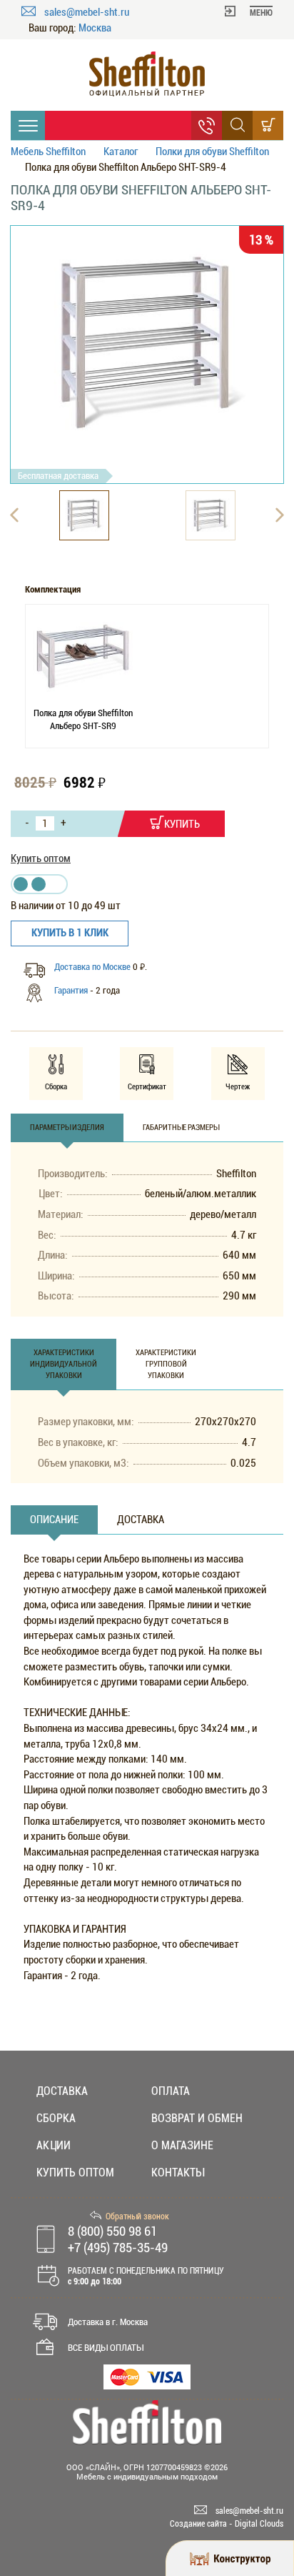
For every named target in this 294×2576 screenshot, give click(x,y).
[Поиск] (237, 125)
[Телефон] (207, 125)
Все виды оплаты (106, 2348)
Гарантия (71, 990)
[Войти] (230, 10)
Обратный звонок (137, 2216)
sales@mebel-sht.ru (87, 12)
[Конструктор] (230, 2558)
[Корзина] (268, 125)
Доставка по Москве (93, 967)
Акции (54, 2145)
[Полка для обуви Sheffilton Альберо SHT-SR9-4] (147, 343)
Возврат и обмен (197, 2118)
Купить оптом (41, 858)
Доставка (62, 2091)
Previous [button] (14, 515)
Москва (95, 28)
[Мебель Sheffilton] (147, 74)
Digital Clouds (259, 2524)
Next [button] (280, 515)
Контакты (178, 2173)
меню (261, 13)
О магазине (182, 2145)
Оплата (171, 2091)
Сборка (56, 2118)
